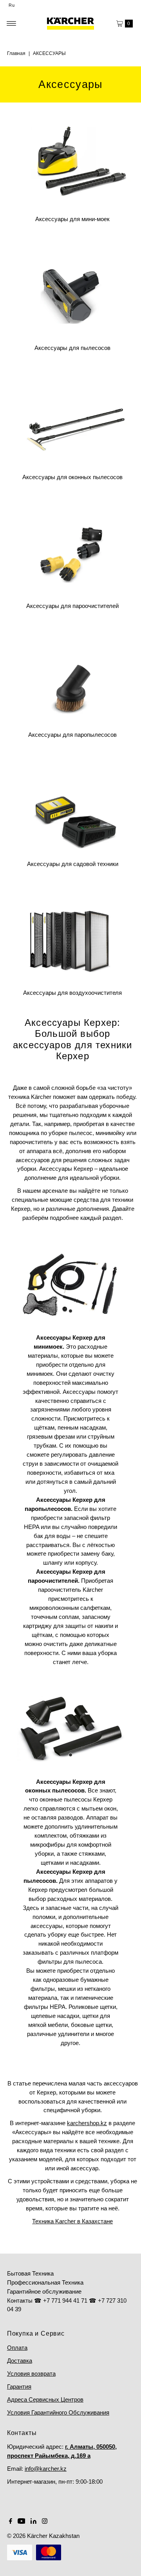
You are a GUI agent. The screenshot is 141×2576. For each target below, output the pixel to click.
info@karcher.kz (46, 2469)
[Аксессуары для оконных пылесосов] (72, 419)
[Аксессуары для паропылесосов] (72, 677)
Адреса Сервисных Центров (45, 2399)
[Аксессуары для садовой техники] (72, 806)
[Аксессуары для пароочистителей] (72, 548)
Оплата (17, 2348)
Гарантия (19, 2387)
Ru (12, 5)
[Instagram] (45, 2522)
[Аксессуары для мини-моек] (72, 161)
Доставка (20, 2361)
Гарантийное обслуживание (44, 2291)
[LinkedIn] (33, 2522)
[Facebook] (11, 2522)
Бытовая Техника (30, 2273)
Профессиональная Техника (45, 2282)
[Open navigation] (12, 24)
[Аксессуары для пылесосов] (72, 290)
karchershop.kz (87, 2123)
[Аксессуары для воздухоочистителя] (72, 935)
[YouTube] (22, 2522)
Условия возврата (31, 2374)
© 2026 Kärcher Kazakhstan (43, 2536)
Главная (16, 53)
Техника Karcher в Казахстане (72, 2221)
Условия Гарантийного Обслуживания (58, 2412)
